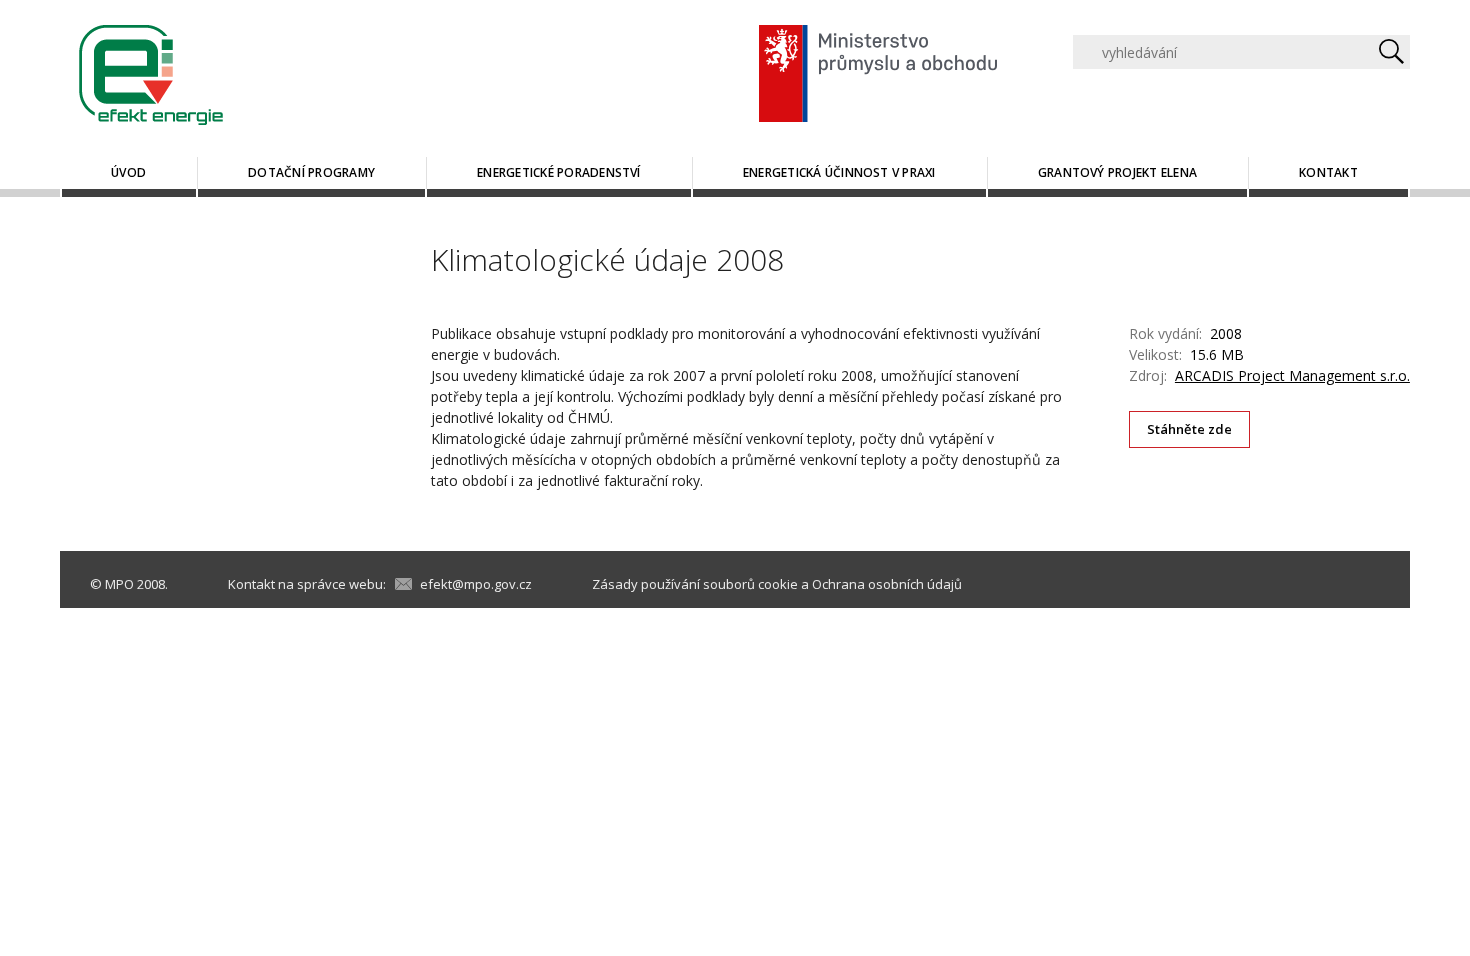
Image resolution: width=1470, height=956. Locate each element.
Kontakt (1328, 172)
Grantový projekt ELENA (1117, 172)
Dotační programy (311, 172)
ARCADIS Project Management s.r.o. (1292, 375)
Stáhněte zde (1190, 429)
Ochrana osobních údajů (887, 584)
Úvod (128, 172)
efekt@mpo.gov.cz (476, 584)
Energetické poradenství (559, 172)
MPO (119, 584)
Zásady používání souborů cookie (695, 584)
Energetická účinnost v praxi (839, 172)
